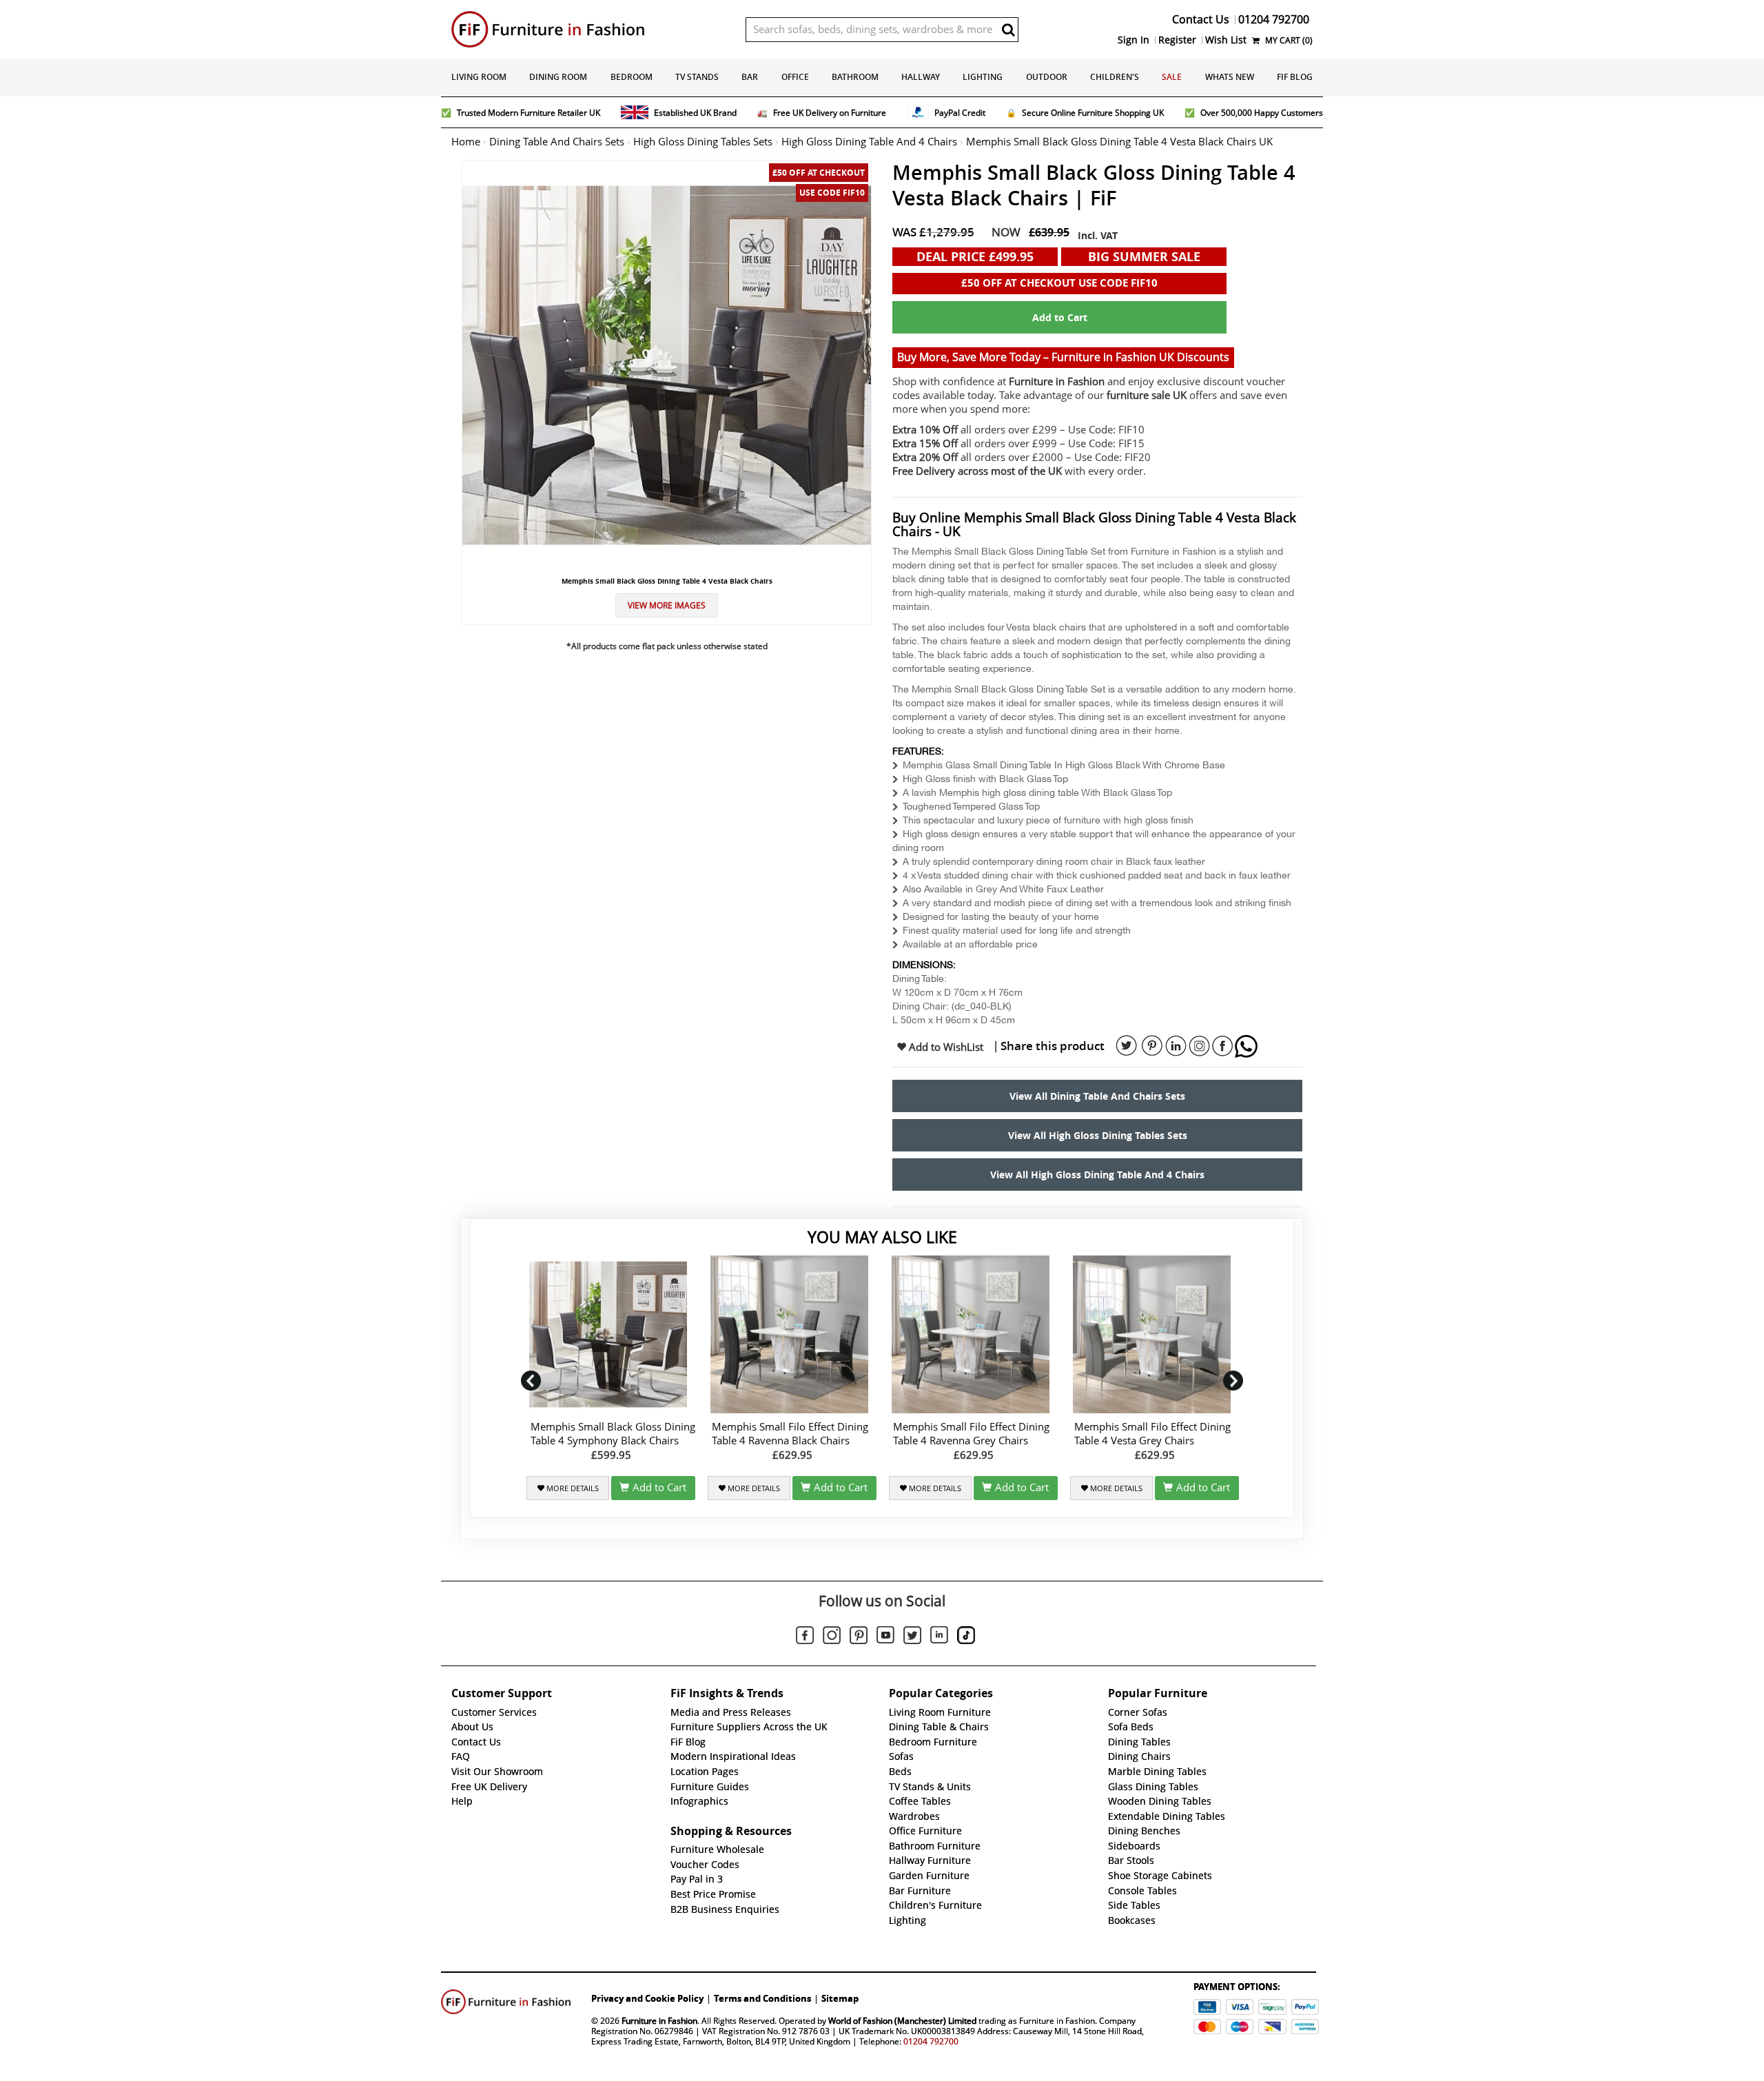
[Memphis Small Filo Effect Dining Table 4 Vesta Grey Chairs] (1155, 1334)
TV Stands (697, 77)
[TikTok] (966, 1637)
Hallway (921, 77)
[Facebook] (805, 1637)
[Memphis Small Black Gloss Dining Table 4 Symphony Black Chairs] (611, 1334)
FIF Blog (1295, 77)
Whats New (1230, 77)
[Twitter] (912, 1637)
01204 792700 (931, 2041)
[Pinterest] (859, 1637)
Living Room (479, 77)
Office (795, 77)
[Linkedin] (939, 1637)
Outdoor (1047, 77)
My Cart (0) (1288, 40)
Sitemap (840, 1998)
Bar (750, 77)
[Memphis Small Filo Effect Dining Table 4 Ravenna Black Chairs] (792, 1334)
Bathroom (855, 77)
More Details (572, 1488)
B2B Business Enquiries (725, 1909)
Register (1177, 40)
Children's (1115, 77)
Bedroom (632, 77)
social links (1127, 1046)
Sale (1172, 77)
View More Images (667, 605)
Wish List (1226, 40)
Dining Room (558, 77)
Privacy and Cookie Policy (647, 1998)
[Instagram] (832, 1637)
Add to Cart (1060, 317)
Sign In (1134, 40)
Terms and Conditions (762, 1998)
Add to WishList (945, 1047)
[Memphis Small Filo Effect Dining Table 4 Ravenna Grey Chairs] (973, 1334)
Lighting (983, 77)
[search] (1008, 30)
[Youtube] (885, 1637)
